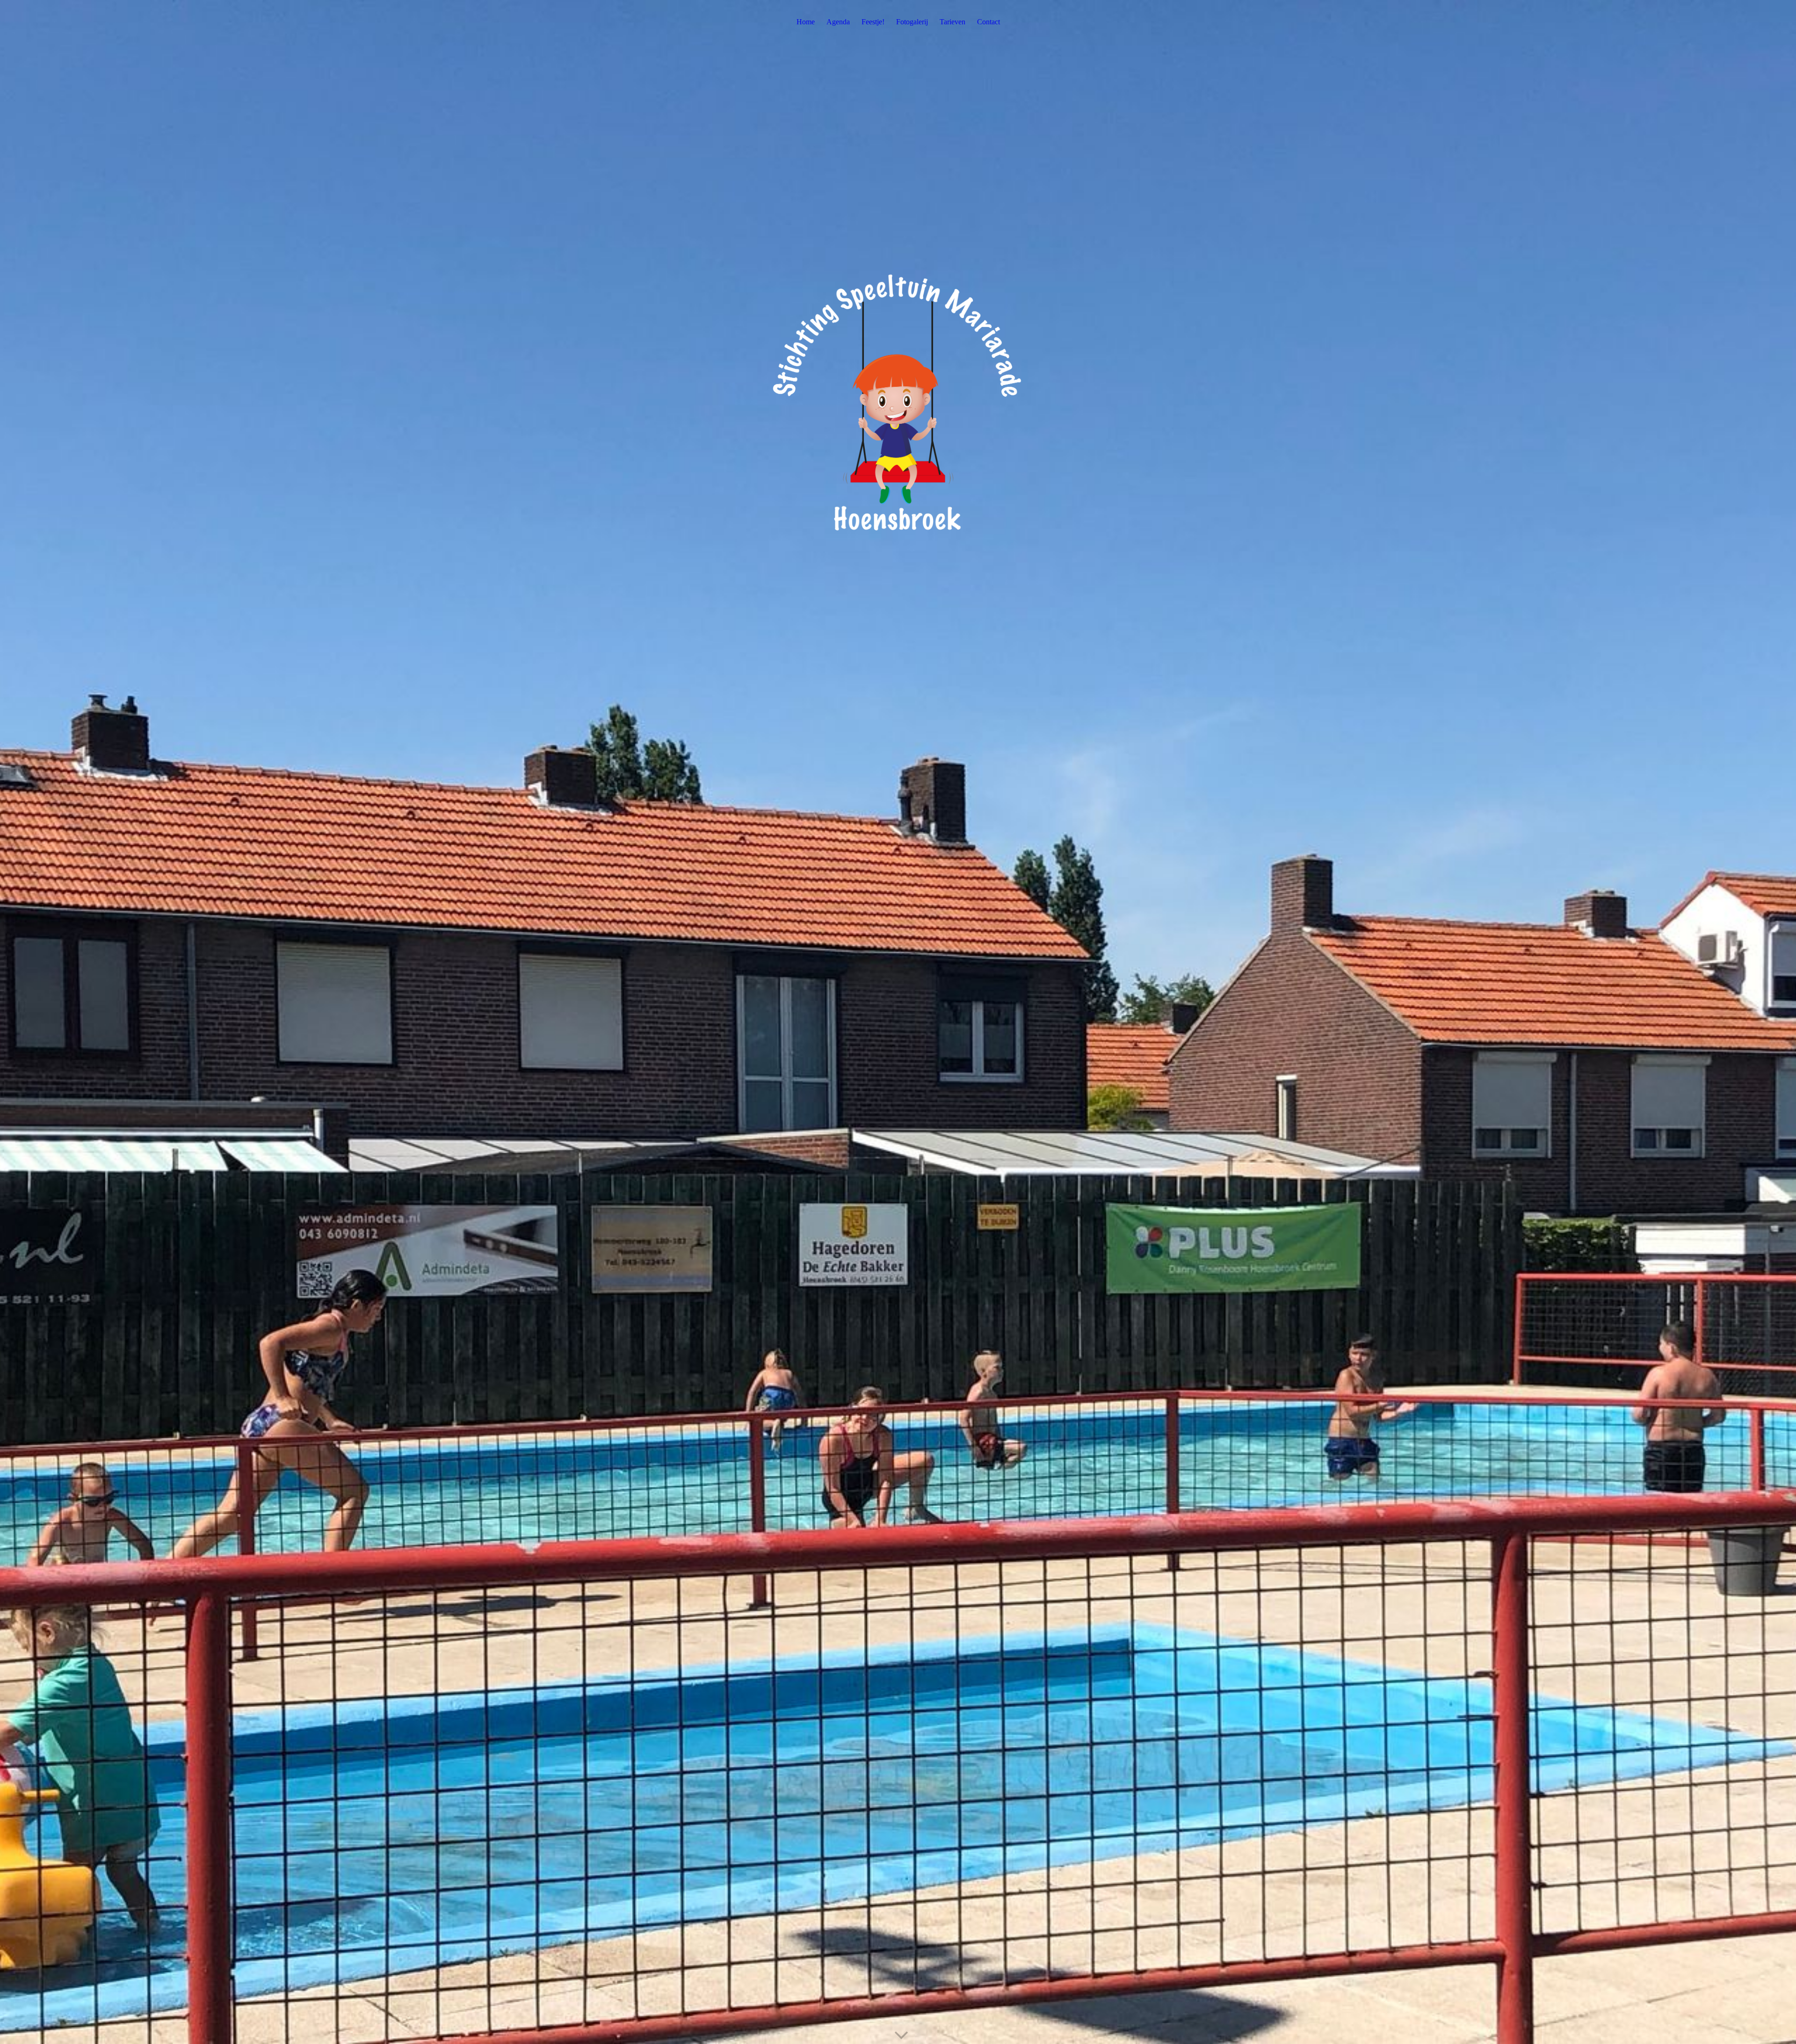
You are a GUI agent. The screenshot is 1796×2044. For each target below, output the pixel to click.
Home (806, 22)
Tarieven (952, 22)
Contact (989, 22)
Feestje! (873, 22)
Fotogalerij (912, 22)
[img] (898, 1022)
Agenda (838, 22)
